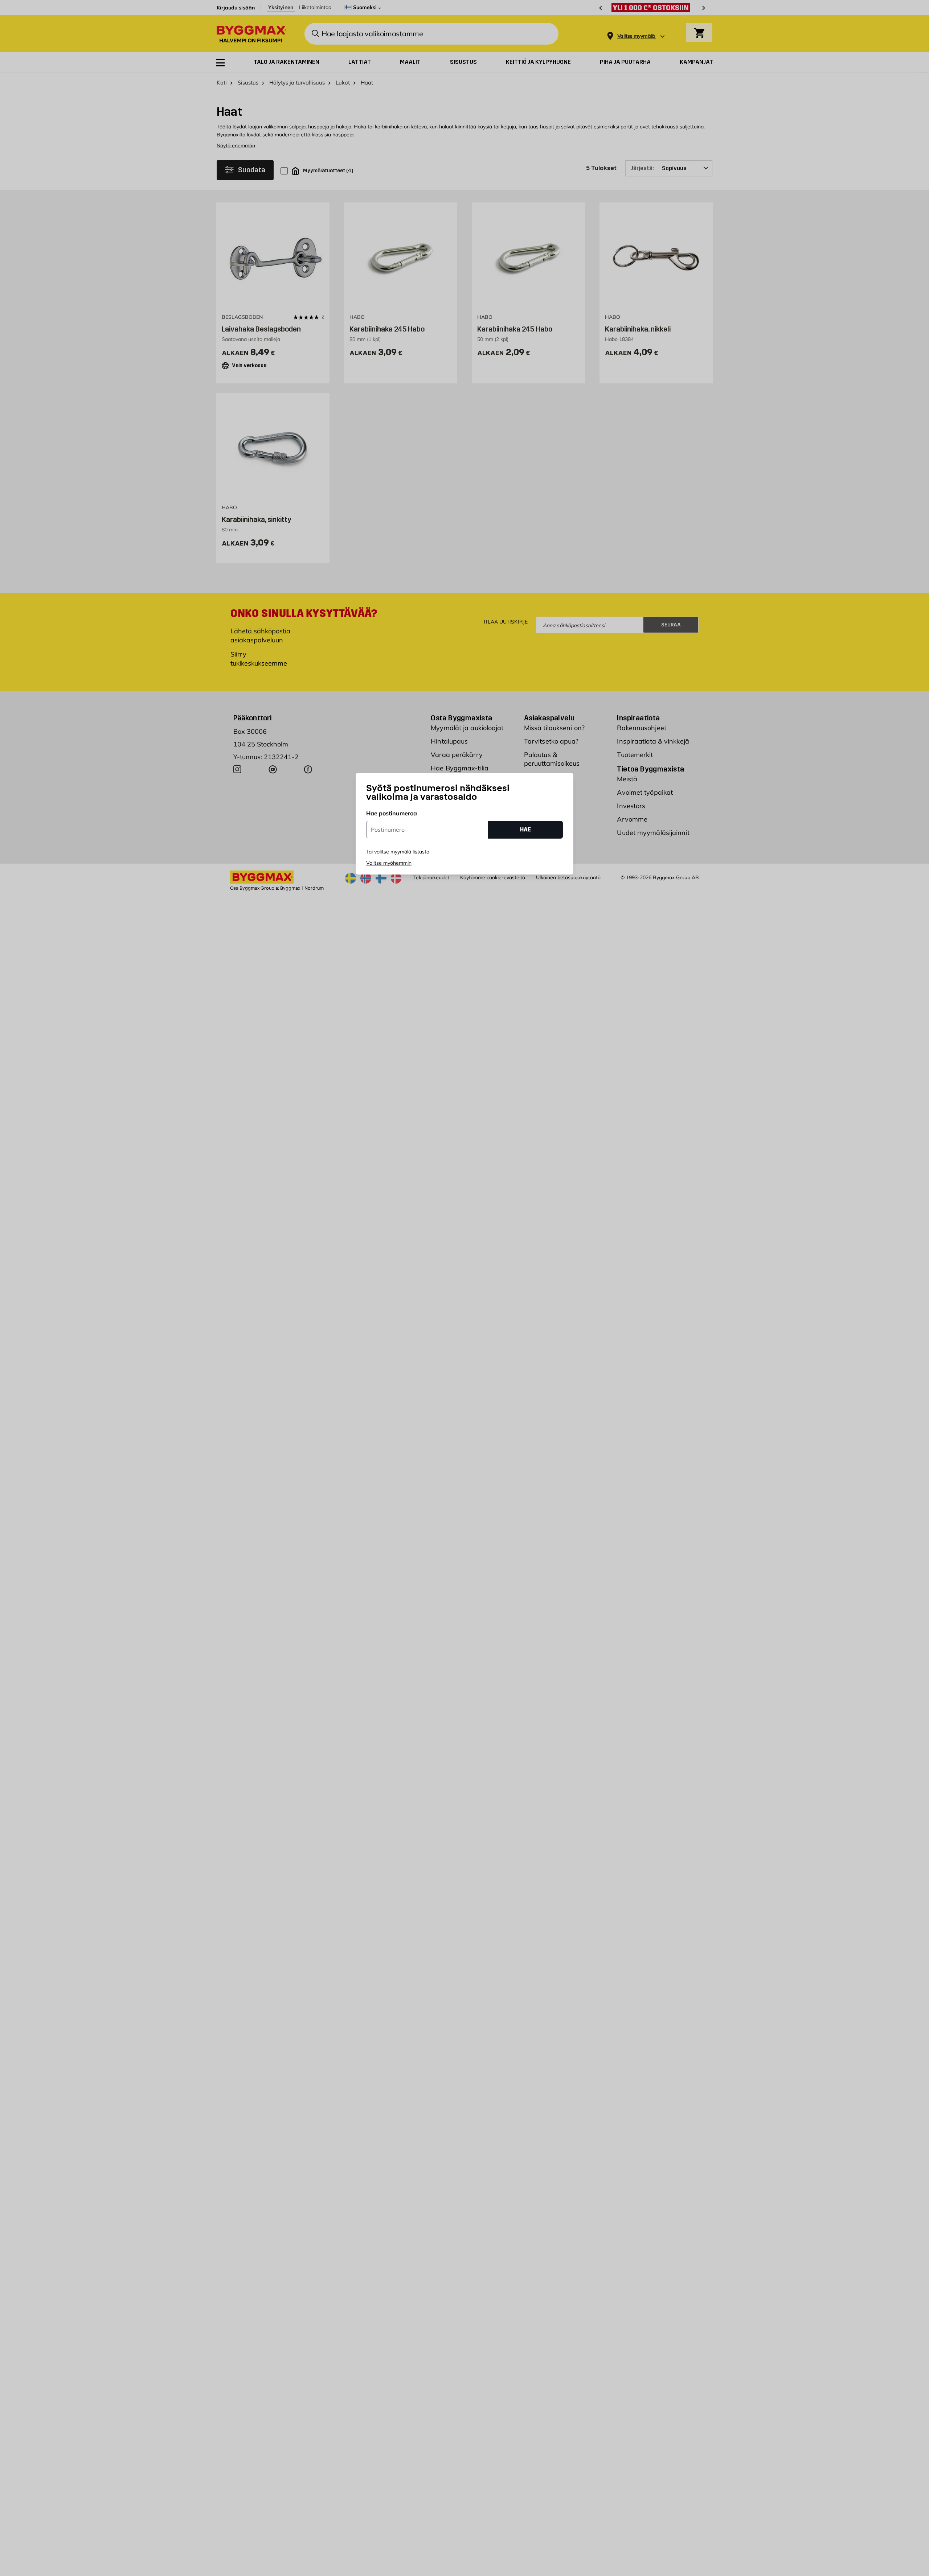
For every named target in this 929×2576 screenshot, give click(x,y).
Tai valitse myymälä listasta (398, 852)
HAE (525, 829)
